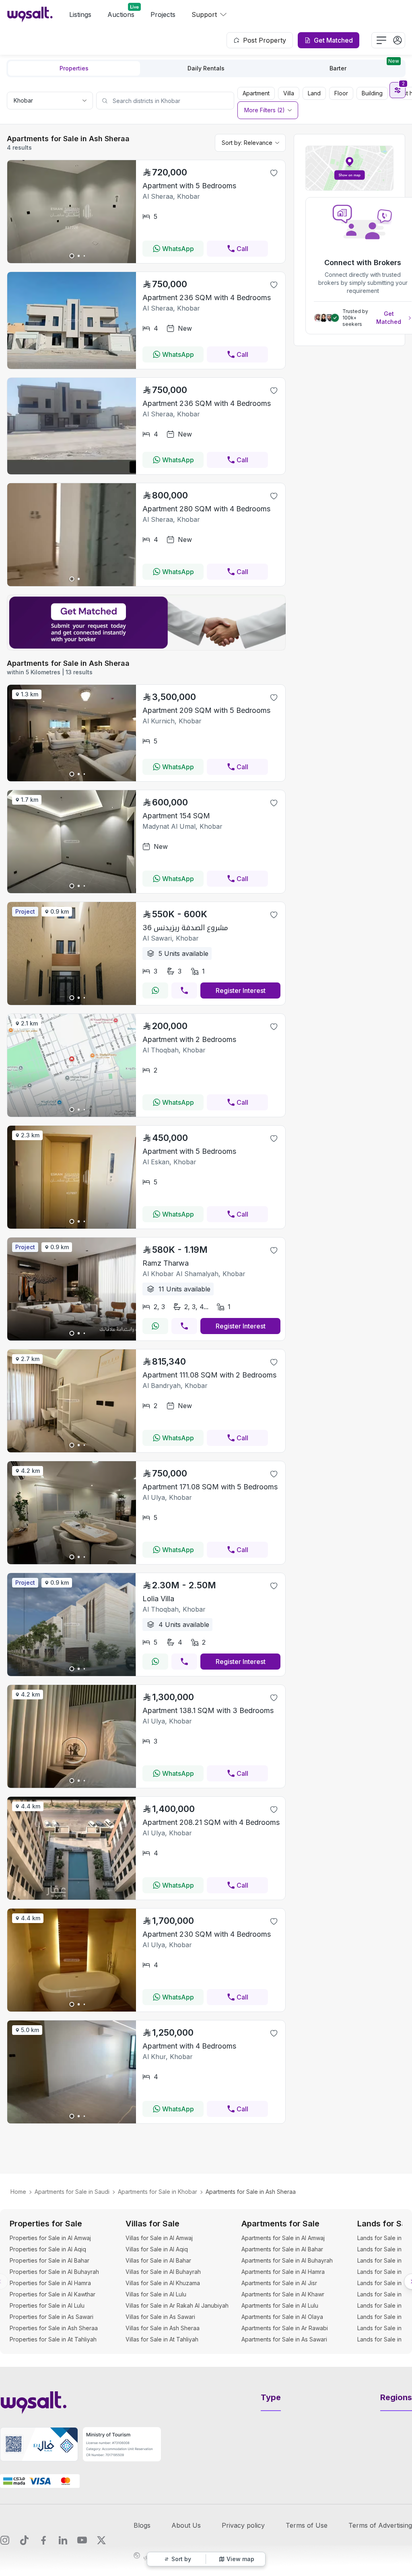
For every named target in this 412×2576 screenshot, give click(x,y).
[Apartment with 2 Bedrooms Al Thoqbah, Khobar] (72, 1114)
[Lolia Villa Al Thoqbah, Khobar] (72, 1674)
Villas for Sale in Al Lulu (156, 2294)
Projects (163, 14)
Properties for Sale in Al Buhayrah (54, 2272)
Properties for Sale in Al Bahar (49, 2260)
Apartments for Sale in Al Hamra (283, 2272)
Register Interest (241, 990)
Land (314, 93)
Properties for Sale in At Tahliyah (53, 2339)
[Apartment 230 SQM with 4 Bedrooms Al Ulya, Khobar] (72, 2009)
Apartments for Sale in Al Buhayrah (287, 2260)
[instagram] (5, 2540)
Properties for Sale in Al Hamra (50, 2283)
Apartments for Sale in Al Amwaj (283, 2238)
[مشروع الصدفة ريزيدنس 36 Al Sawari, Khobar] (72, 1003)
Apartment (256, 93)
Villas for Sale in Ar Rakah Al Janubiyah (177, 2305)
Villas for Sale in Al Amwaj (159, 2238)
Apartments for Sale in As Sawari (284, 2339)
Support (204, 14)
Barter (364, 66)
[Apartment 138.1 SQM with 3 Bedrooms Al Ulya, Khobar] (72, 1785)
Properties (74, 68)
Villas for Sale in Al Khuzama (163, 2283)
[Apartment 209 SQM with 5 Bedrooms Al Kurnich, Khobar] (72, 779)
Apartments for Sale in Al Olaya (282, 2317)
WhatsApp (178, 249)
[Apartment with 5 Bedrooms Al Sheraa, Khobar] (72, 261)
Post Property (265, 40)
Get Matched (389, 318)
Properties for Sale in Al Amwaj (50, 2238)
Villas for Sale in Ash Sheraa (163, 2328)
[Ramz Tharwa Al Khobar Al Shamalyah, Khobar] (72, 1338)
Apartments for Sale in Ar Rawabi (285, 2328)
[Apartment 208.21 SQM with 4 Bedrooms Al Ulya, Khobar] (72, 1897)
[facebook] (43, 2540)
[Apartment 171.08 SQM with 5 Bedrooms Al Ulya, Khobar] (72, 1562)
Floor (341, 93)
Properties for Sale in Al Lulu (47, 2305)
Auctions (121, 14)
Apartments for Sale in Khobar (158, 2192)
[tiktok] (24, 2540)
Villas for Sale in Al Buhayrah (163, 2272)
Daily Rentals (206, 68)
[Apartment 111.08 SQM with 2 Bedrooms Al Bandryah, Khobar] (72, 1450)
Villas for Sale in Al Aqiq (157, 2249)
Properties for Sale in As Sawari (51, 2317)
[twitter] (101, 2540)
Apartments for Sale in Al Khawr (283, 2294)
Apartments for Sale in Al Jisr (279, 2283)
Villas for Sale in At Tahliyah (162, 2339)
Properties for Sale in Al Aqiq (48, 2249)
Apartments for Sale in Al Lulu (280, 2305)
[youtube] (82, 2540)
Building (372, 93)
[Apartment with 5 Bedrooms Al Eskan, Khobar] (72, 1226)
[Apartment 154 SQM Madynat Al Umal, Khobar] (72, 891)
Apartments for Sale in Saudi (72, 2192)
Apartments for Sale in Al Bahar (282, 2249)
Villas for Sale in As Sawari (160, 2317)
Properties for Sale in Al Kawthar (53, 2294)
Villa (289, 93)
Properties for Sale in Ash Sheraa (54, 2328)
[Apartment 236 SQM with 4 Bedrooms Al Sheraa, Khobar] (72, 367)
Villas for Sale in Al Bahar (158, 2260)
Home (18, 2192)
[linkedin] (63, 2540)
